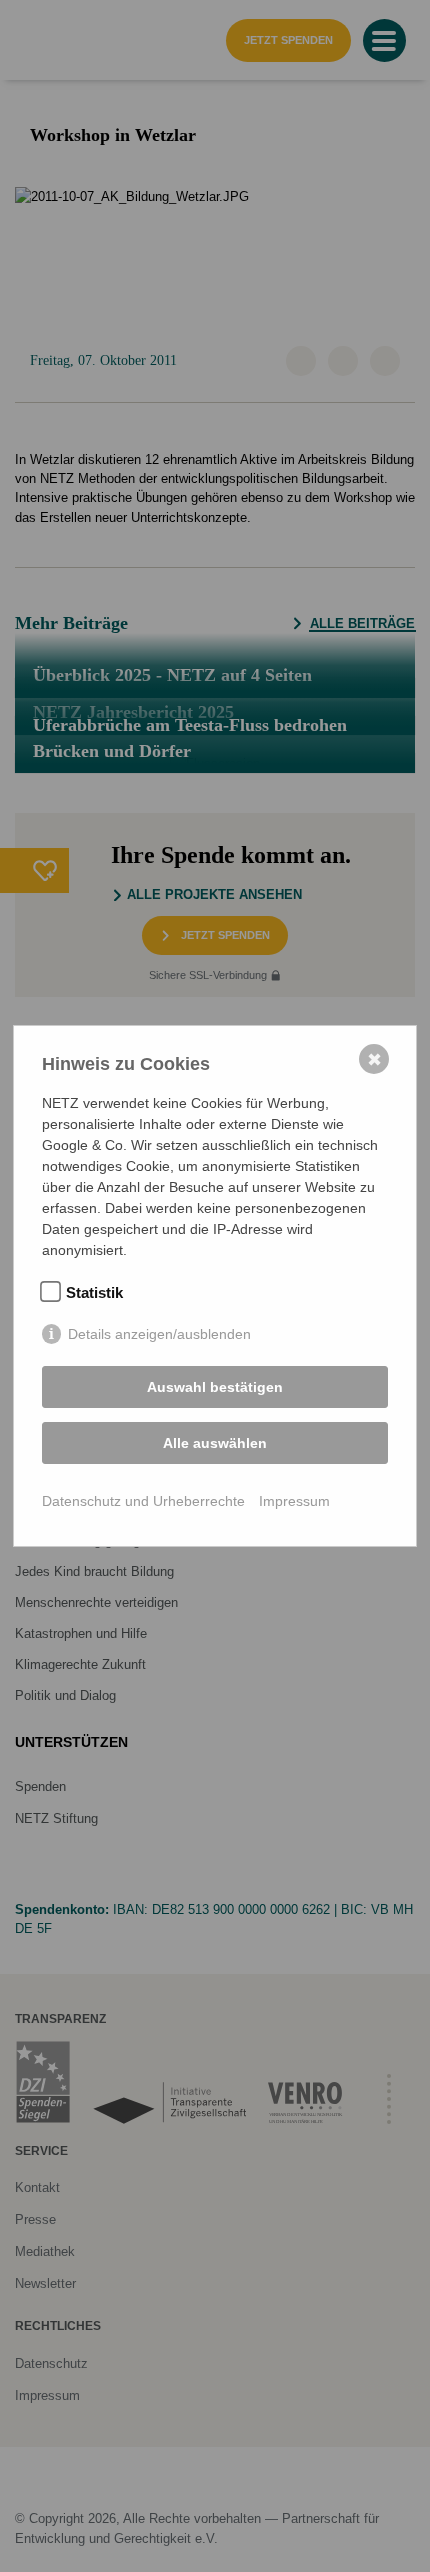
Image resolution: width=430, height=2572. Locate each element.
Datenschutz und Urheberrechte (143, 1501)
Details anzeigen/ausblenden (159, 1334)
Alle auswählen (215, 1443)
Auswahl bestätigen (215, 1387)
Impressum (294, 1501)
